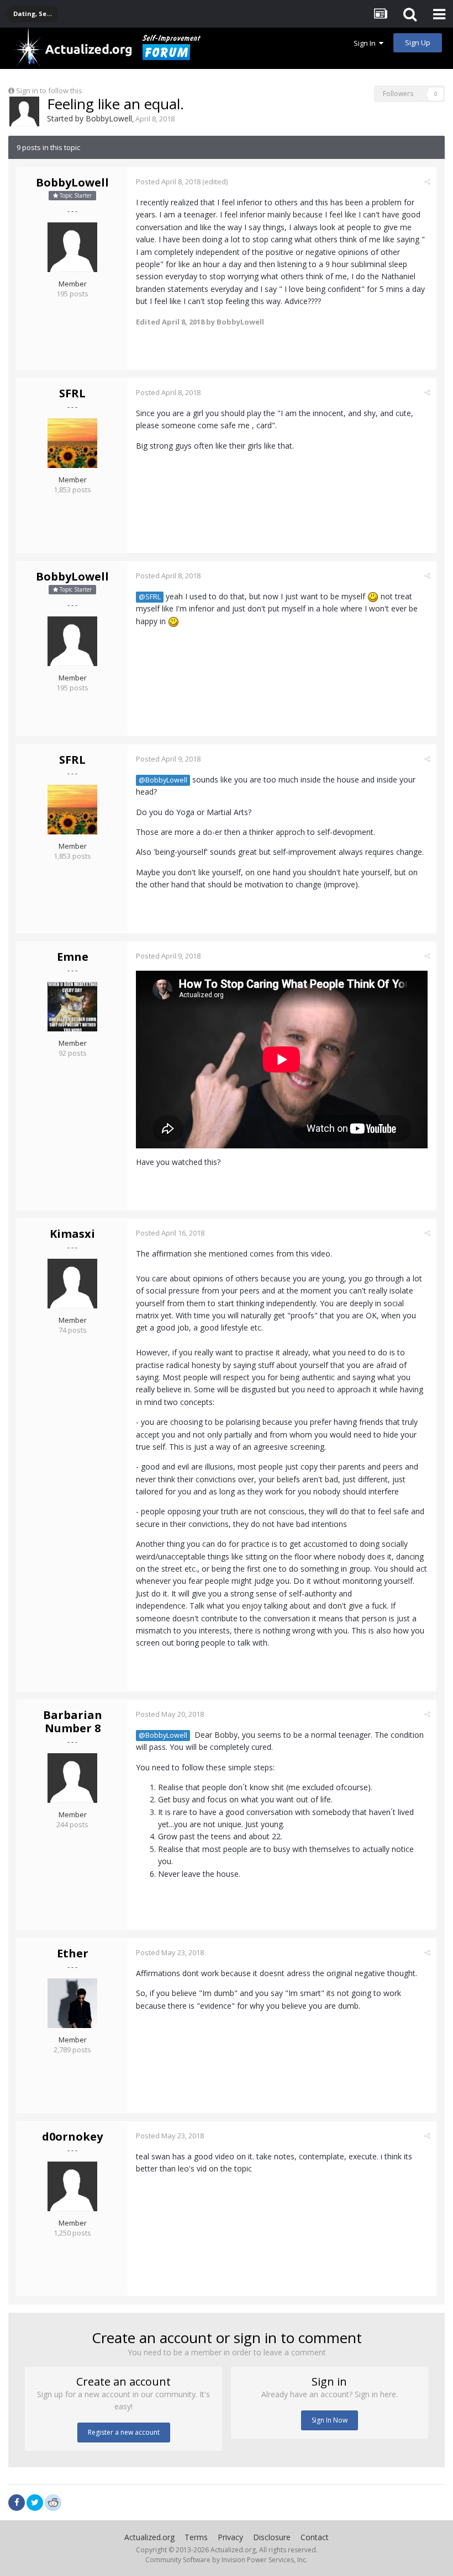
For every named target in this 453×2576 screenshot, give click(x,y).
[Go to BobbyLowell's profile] (24, 111)
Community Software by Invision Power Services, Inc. (227, 2560)
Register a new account (124, 2432)
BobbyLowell (109, 118)
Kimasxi (72, 1234)
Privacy (230, 2537)
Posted (168, 182)
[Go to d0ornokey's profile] (72, 2186)
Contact (315, 2537)
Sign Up (418, 42)
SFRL (72, 393)
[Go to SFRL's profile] (72, 443)
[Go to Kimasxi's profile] (72, 1284)
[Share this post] (427, 182)
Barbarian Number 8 (73, 1721)
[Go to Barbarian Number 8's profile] (72, 1778)
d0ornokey (72, 2136)
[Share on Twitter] (35, 2503)
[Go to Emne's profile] (72, 1007)
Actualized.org (149, 2537)
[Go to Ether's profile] (72, 2003)
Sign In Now (330, 2420)
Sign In (366, 43)
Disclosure (272, 2537)
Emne (73, 957)
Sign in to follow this (49, 91)
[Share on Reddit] (53, 2502)
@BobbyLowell (163, 780)
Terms (196, 2537)
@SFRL (150, 597)
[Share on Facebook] (17, 2503)
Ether (73, 1953)
